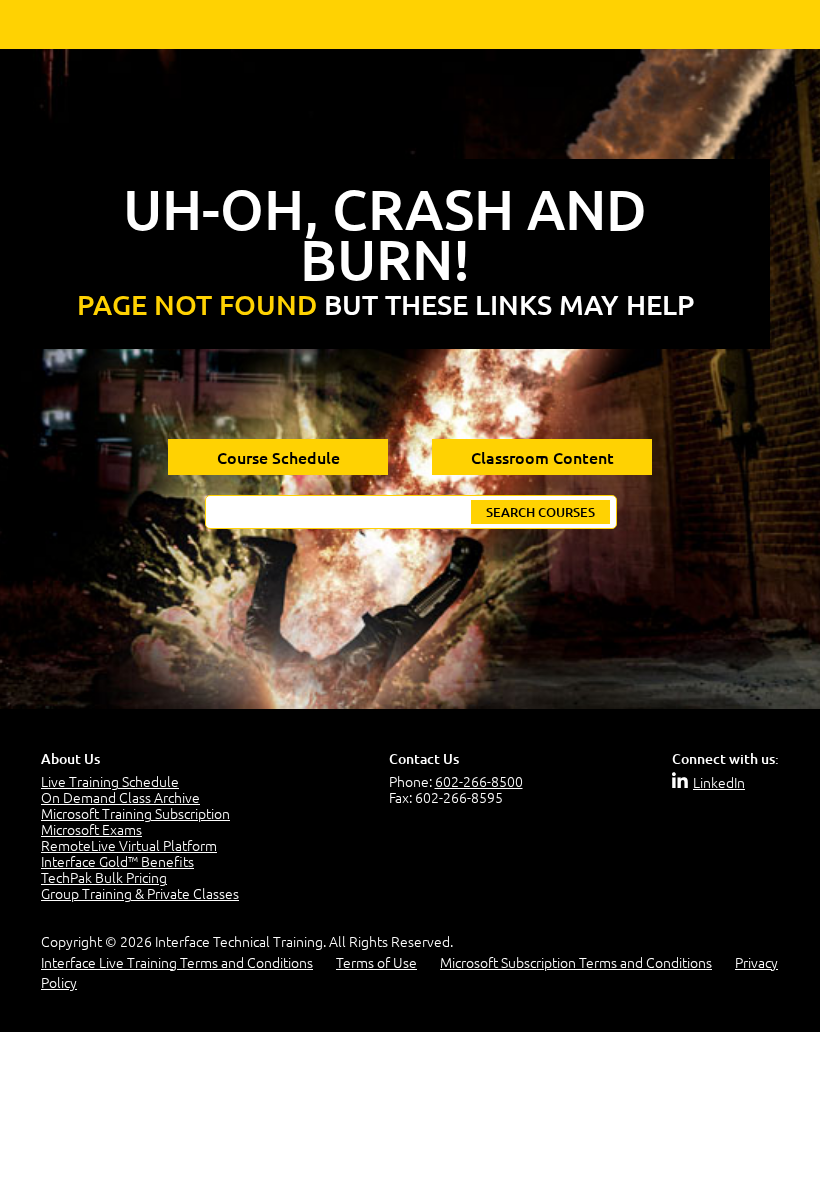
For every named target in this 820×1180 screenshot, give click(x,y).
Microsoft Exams (91, 829)
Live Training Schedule (110, 781)
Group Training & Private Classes (140, 893)
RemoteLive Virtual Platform (129, 845)
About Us (70, 758)
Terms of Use (376, 962)
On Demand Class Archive (120, 797)
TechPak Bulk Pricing (104, 877)
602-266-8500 (479, 781)
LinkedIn (719, 782)
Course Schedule (278, 457)
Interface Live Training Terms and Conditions (177, 962)
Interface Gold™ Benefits (117, 861)
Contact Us (424, 758)
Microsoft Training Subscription (135, 813)
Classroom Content (542, 457)
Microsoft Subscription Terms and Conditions (576, 962)
